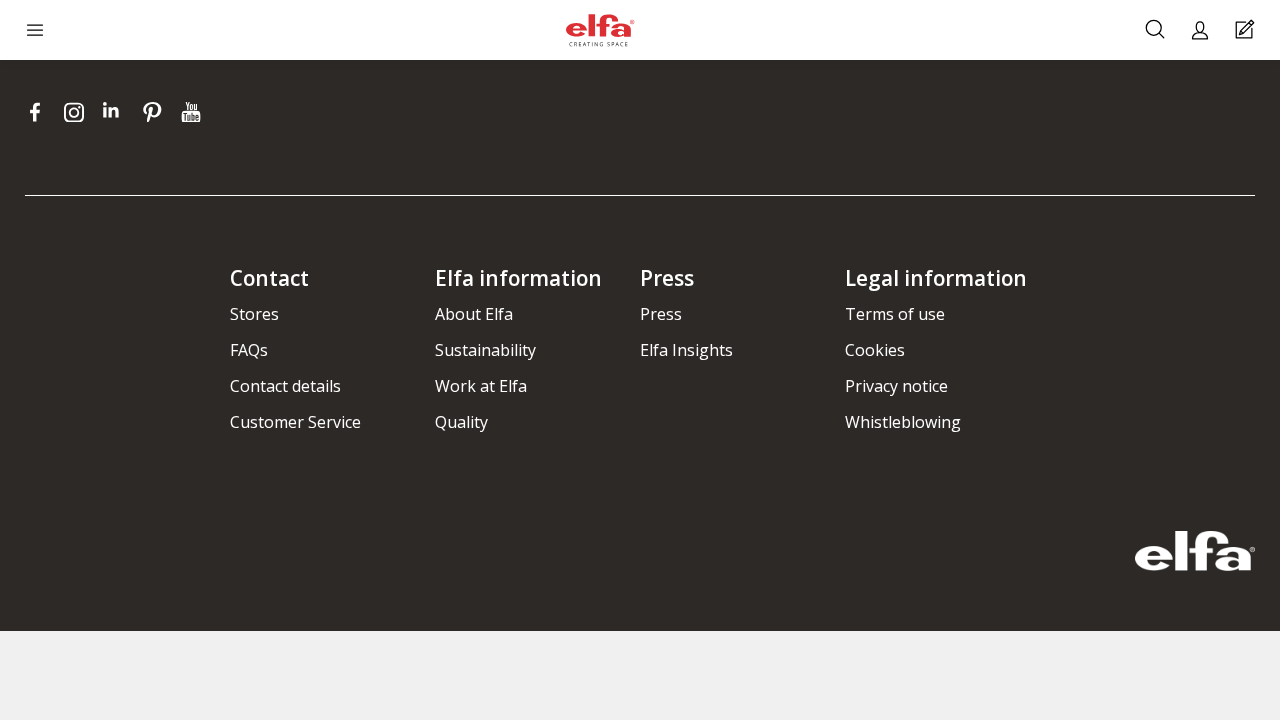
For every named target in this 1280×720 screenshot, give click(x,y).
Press (661, 314)
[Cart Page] (1247, 30)
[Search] (1157, 30)
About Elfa (474, 314)
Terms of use (895, 314)
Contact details (285, 386)
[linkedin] (117, 112)
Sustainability (485, 350)
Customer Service (295, 422)
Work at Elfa (481, 386)
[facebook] (39, 112)
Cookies (875, 350)
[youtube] (193, 112)
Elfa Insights (686, 350)
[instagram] (78, 112)
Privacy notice (896, 386)
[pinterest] (156, 112)
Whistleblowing (903, 422)
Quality (461, 422)
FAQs (249, 350)
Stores (254, 314)
